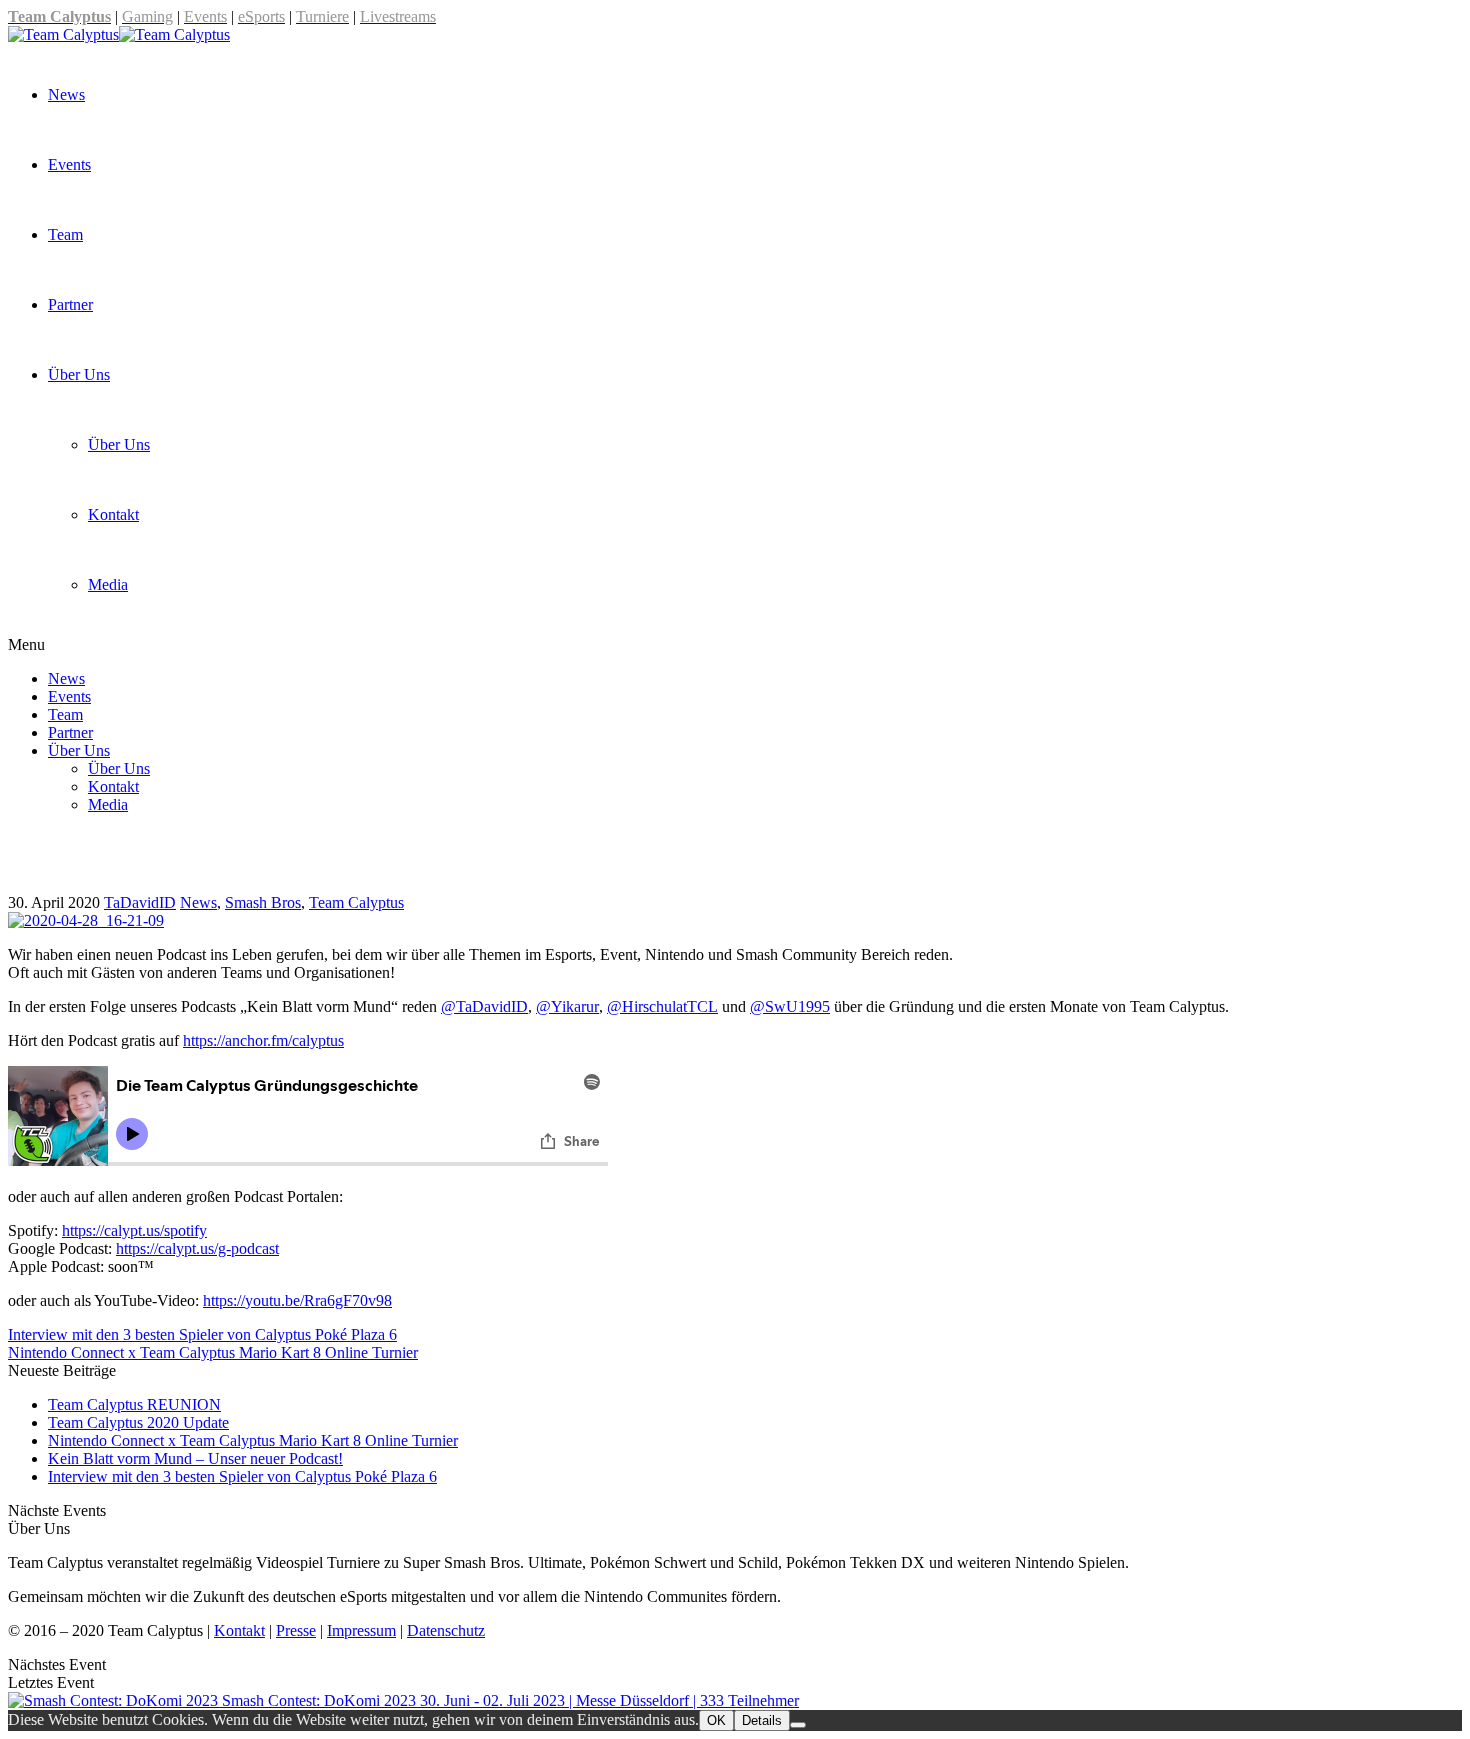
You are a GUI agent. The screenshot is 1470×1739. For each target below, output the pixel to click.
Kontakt (113, 514)
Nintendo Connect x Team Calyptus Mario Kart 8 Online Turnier (253, 1440)
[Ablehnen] (798, 1725)
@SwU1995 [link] (790, 1006)
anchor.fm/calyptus (263, 1040)
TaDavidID (140, 902)
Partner (70, 304)
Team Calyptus (356, 902)
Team (65, 234)
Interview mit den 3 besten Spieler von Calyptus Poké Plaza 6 (242, 1476)
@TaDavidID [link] (484, 1006)
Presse (296, 1630)
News (66, 94)
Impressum (361, 1630)
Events (69, 164)
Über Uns (79, 374)
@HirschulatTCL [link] (662, 1006)
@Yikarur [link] (567, 1006)
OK (716, 1720)
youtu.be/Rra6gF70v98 (297, 1300)
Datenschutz (446, 1630)
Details (762, 1720)
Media (108, 584)
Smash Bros (263, 902)
